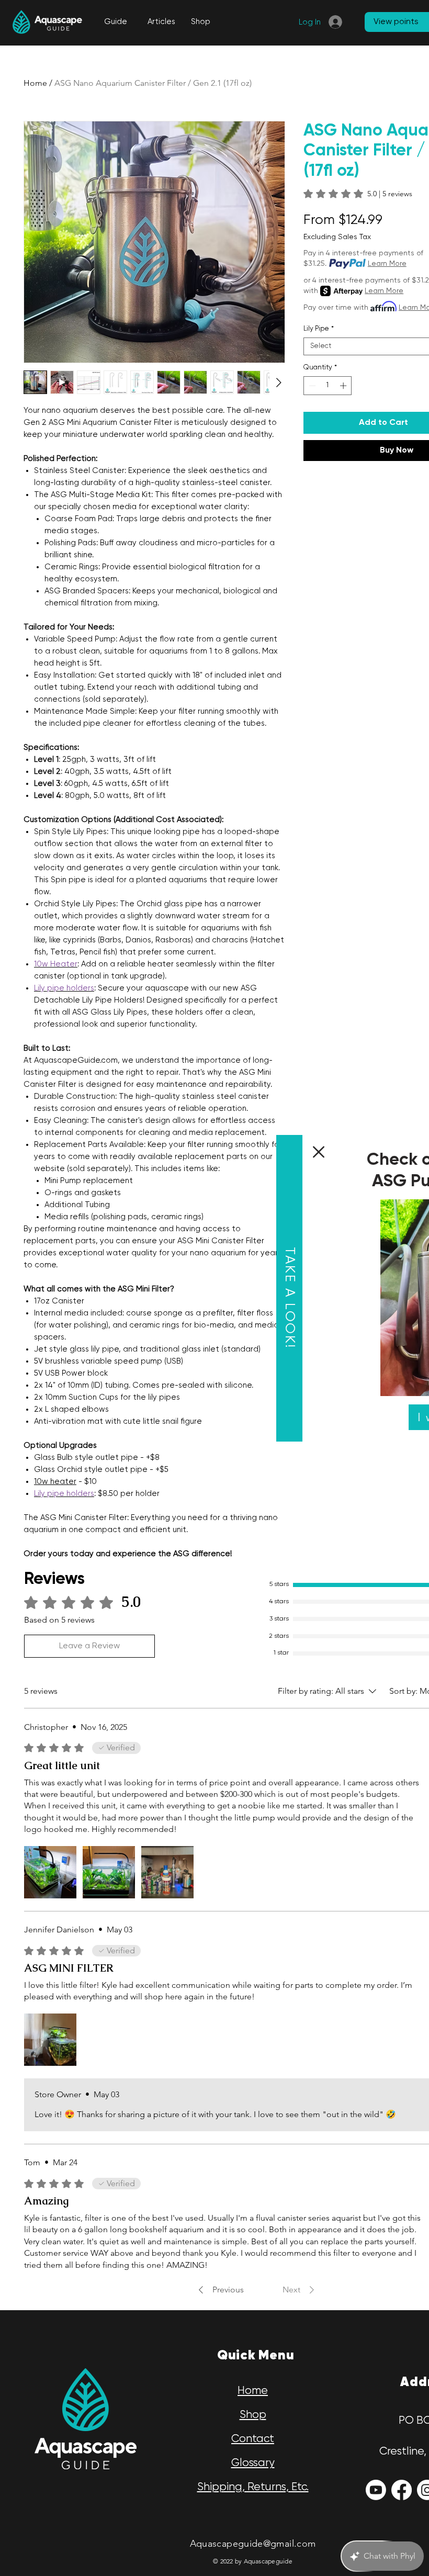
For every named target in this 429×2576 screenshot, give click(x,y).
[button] (163, 1152)
